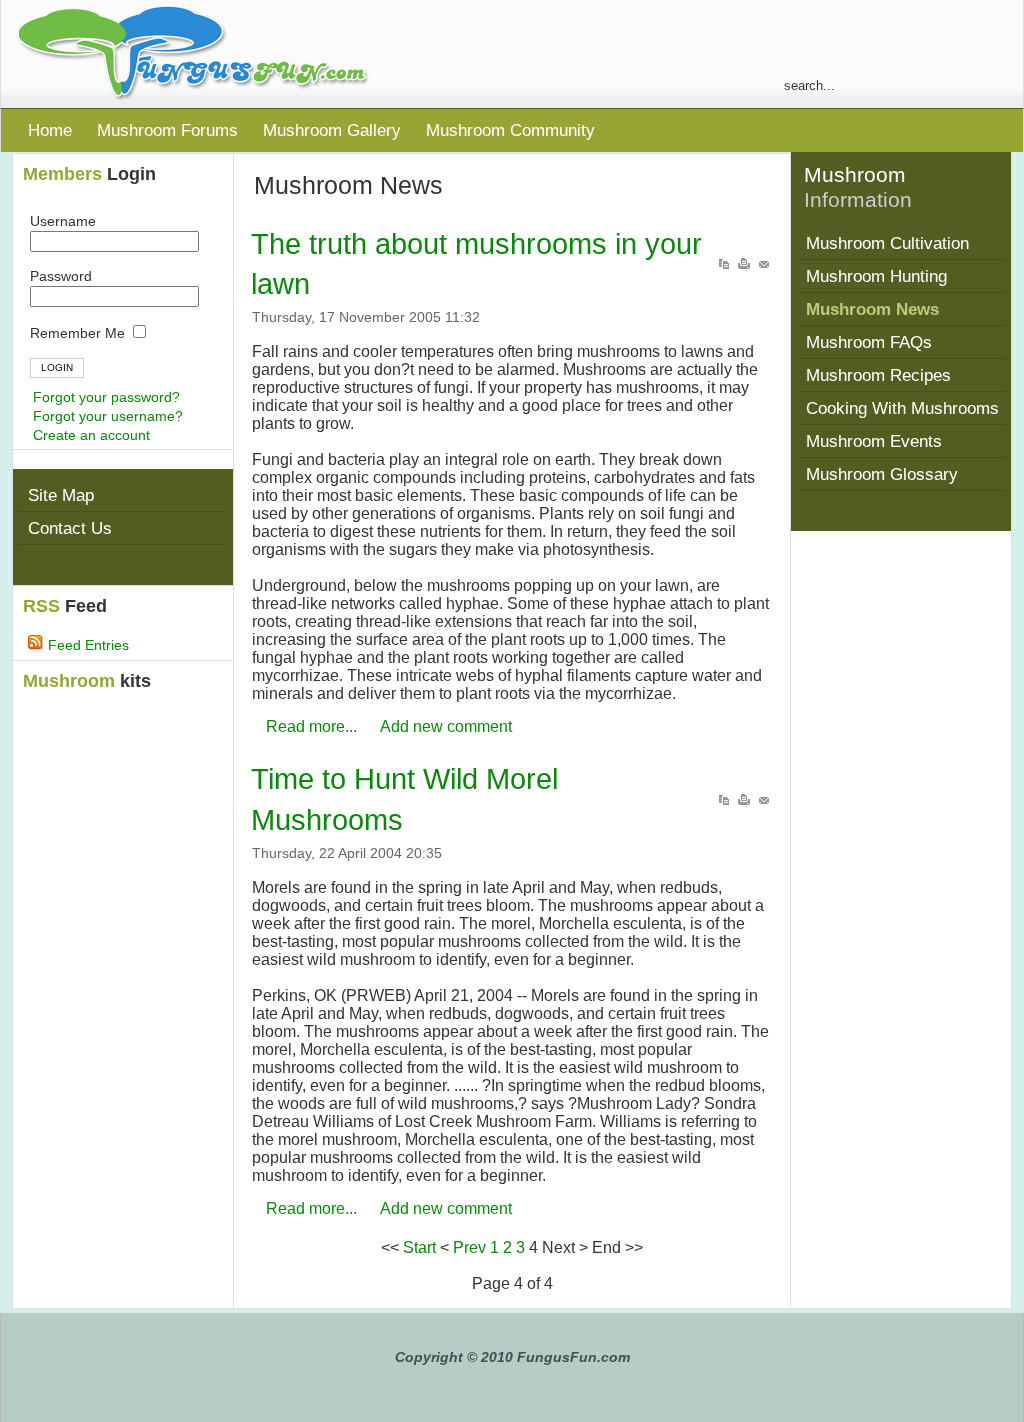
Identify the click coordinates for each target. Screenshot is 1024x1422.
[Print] (744, 266)
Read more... (311, 726)
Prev (469, 1247)
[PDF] (724, 266)
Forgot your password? (106, 397)
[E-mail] (764, 266)
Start (419, 1247)
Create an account (91, 435)
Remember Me (79, 333)
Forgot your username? (108, 416)
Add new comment (446, 726)
